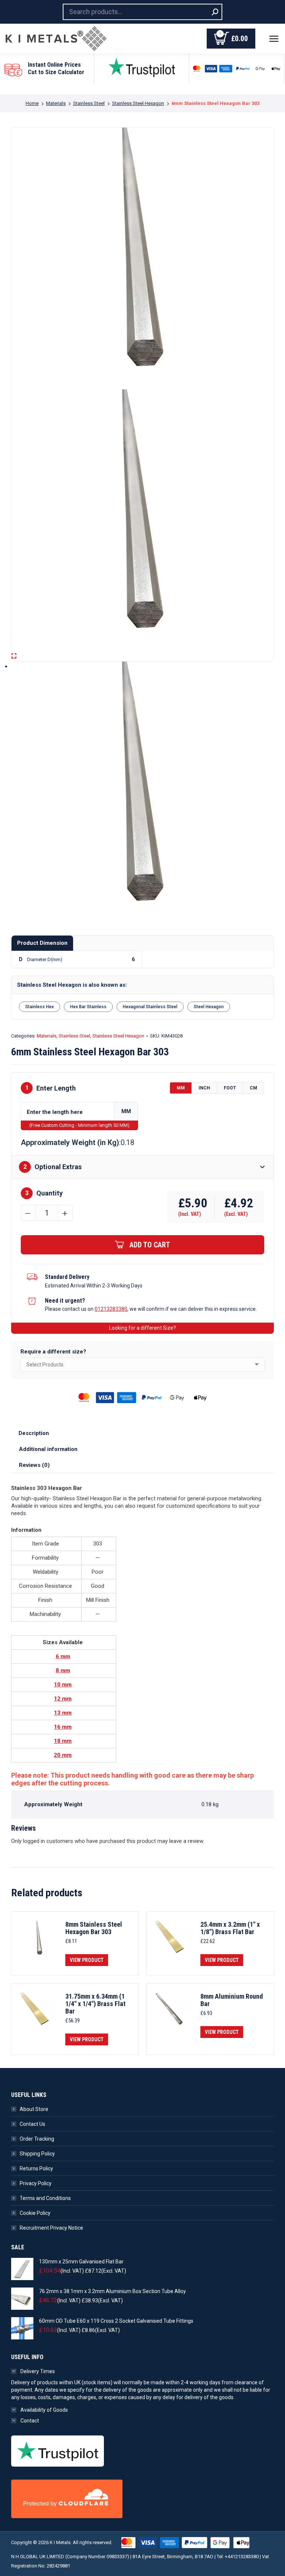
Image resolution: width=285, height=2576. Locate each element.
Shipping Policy (37, 2154)
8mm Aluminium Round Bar (232, 2000)
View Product (87, 1960)
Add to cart (150, 1245)
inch (204, 1088)
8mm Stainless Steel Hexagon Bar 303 (94, 1928)
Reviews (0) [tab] (34, 1465)
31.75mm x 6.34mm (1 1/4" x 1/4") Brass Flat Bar (95, 2004)
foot (230, 1088)
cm (253, 1088)
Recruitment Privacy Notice (51, 2228)
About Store (34, 2109)
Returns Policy (36, 2168)
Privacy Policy (36, 2183)
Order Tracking (37, 2139)
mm (181, 1088)
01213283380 (111, 1309)
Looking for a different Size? (142, 1328)
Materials (47, 1036)
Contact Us (32, 2124)
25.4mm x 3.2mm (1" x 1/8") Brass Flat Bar (230, 1928)
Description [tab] (34, 1433)
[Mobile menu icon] (274, 39)
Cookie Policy (35, 2213)
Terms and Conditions (45, 2198)
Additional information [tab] (48, 1449)
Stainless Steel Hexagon (118, 1036)
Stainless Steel (74, 1036)
